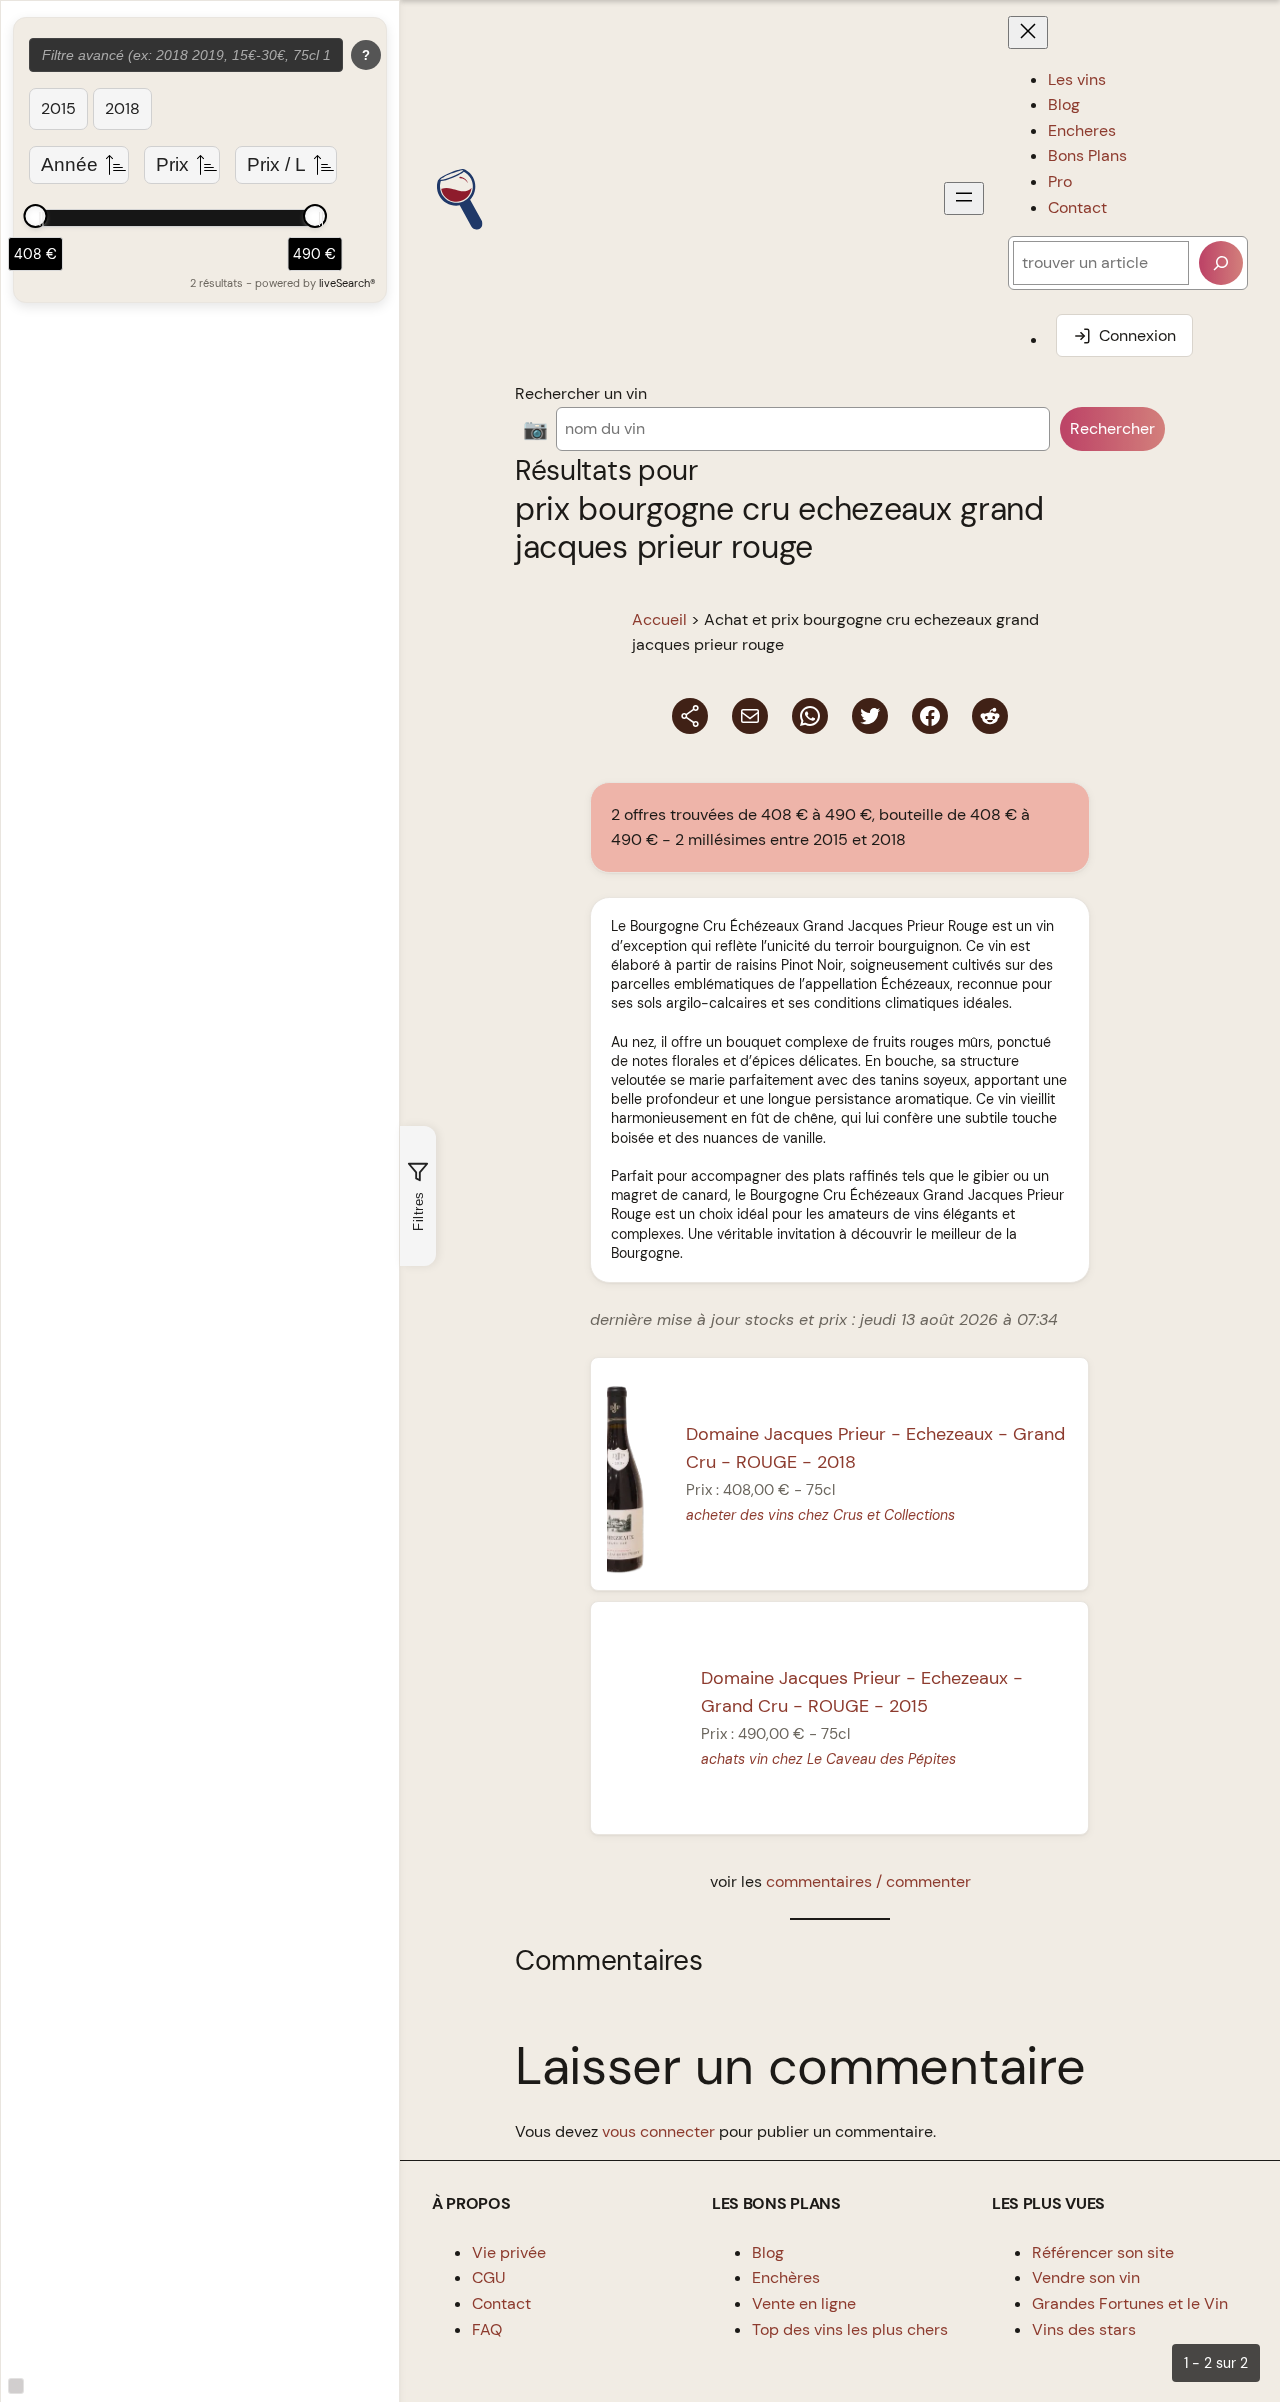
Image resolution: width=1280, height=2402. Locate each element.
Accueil (659, 619)
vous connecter (658, 2131)
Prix (172, 164)
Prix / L (276, 164)
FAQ (487, 2329)
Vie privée (509, 2252)
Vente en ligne (804, 2303)
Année (69, 164)
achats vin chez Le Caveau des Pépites (828, 1759)
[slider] (35, 216)
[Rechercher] (1221, 263)
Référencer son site (1103, 2252)
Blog (768, 2252)
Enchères (786, 2277)
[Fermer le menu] (1028, 32)
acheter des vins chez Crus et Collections (821, 1515)
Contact (501, 2303)
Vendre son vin (1086, 2277)
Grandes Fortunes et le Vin (1130, 2303)
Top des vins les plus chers (850, 2329)
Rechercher (1112, 428)
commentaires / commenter (868, 1881)
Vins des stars (1084, 2329)
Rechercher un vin (581, 393)
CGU (489, 2277)
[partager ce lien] (690, 716)
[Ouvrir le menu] (964, 198)
